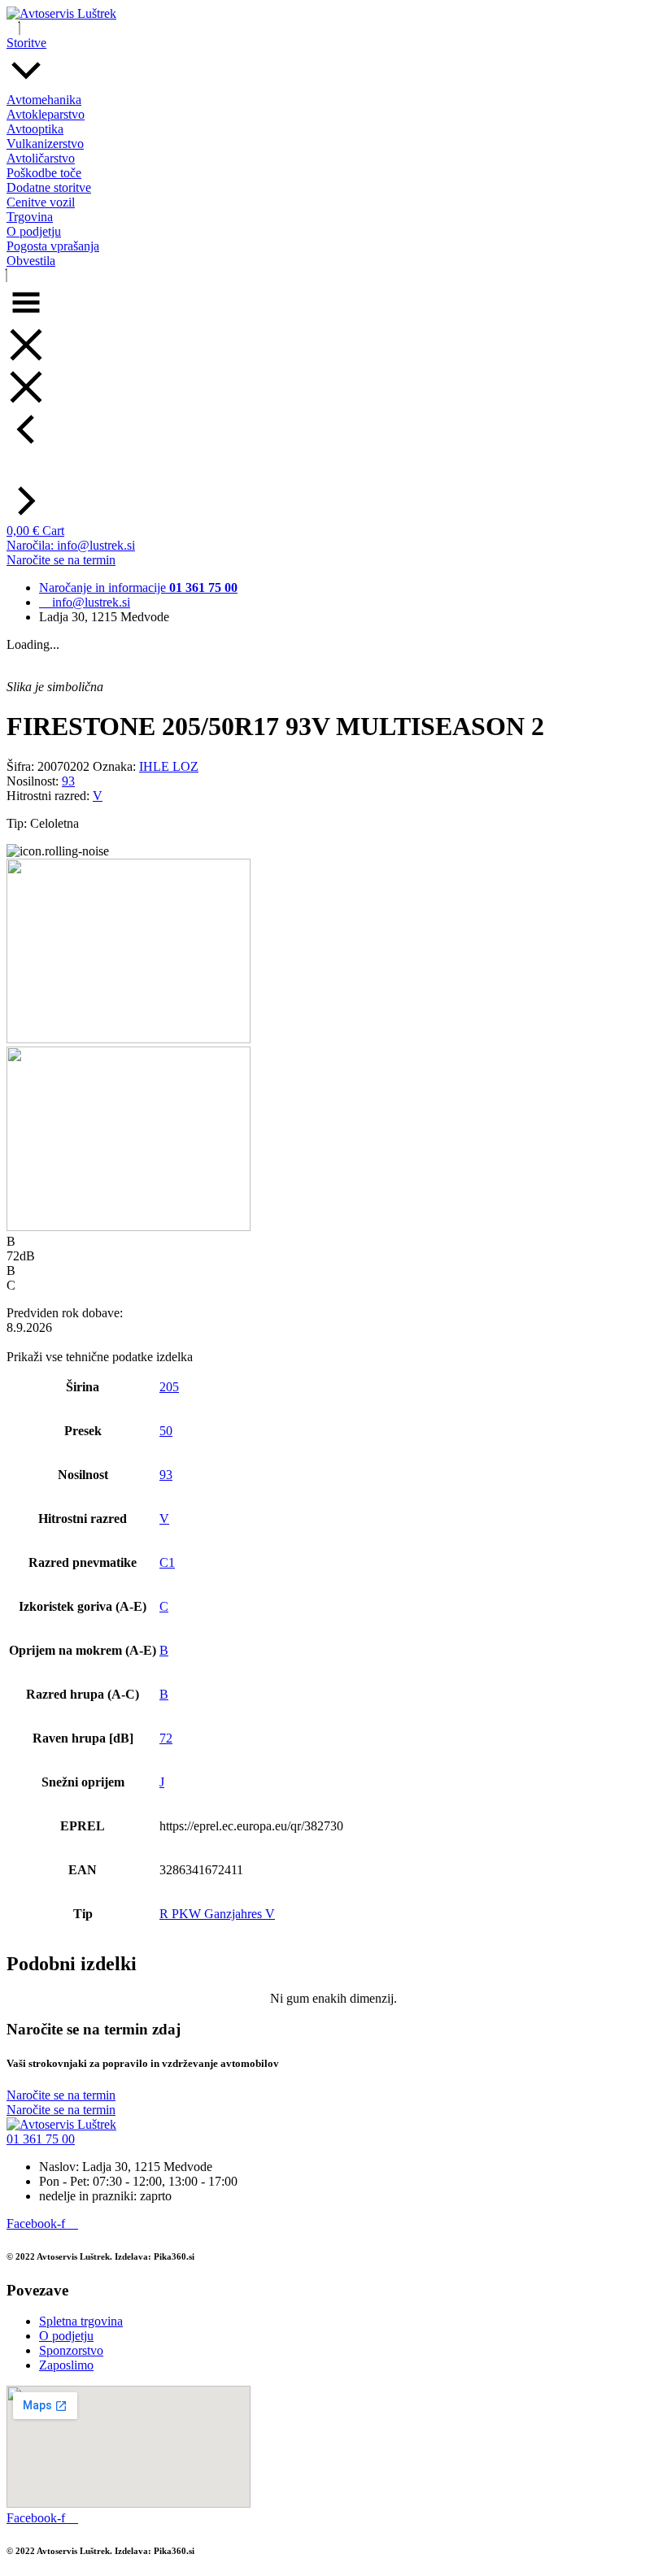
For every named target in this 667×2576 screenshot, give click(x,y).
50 (166, 1431)
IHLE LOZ (169, 766)
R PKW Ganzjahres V (217, 1914)
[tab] (333, 1350)
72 (166, 1738)
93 (68, 781)
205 (169, 1387)
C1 (167, 1562)
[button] (41, 2139)
